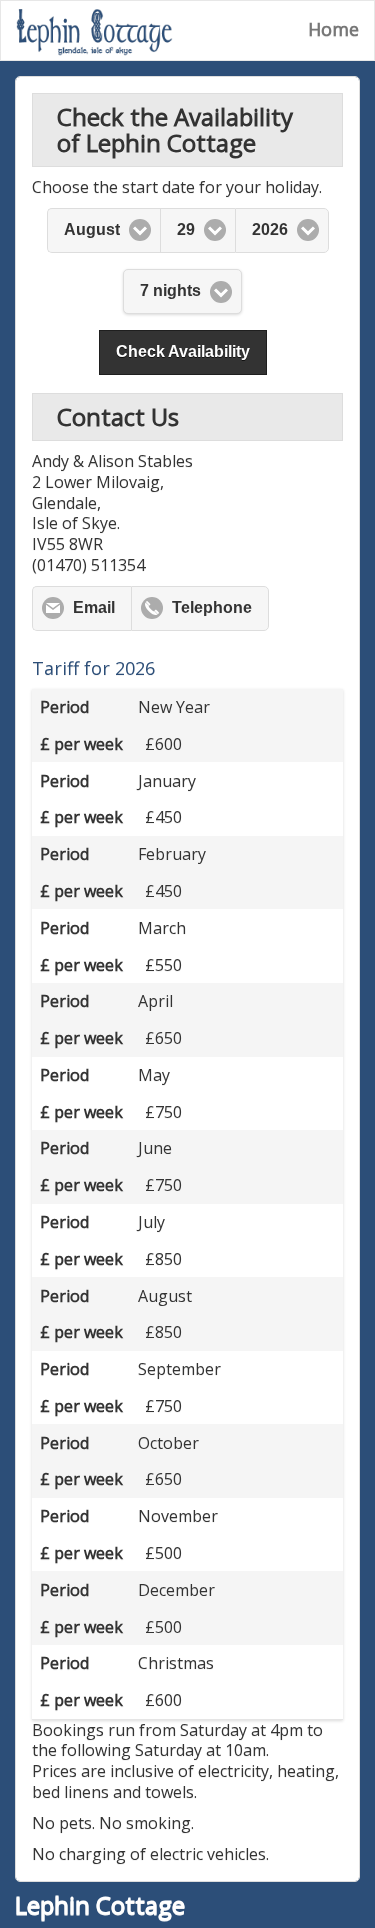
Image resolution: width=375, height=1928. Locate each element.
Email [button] (94, 607)
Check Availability (183, 351)
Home (333, 29)
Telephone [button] (212, 607)
